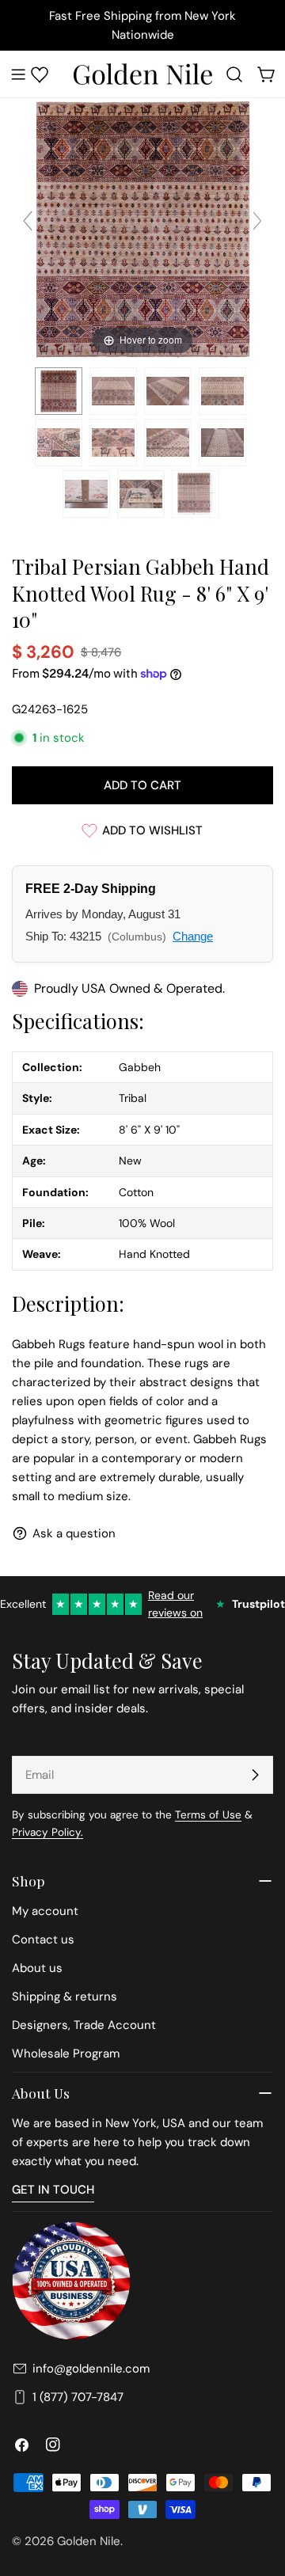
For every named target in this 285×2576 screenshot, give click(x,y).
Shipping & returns (65, 1997)
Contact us (43, 1940)
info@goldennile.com (91, 2369)
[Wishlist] (40, 74)
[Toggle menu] (18, 74)
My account (45, 1911)
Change (193, 936)
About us (37, 1968)
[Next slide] (257, 221)
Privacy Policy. (47, 1832)
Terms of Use (208, 1815)
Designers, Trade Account (84, 2025)
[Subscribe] (255, 1775)
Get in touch (53, 2190)
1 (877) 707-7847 (78, 2397)
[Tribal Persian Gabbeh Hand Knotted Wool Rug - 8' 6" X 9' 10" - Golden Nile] (59, 391)
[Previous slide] (28, 221)
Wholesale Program (66, 2054)
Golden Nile (89, 2541)
